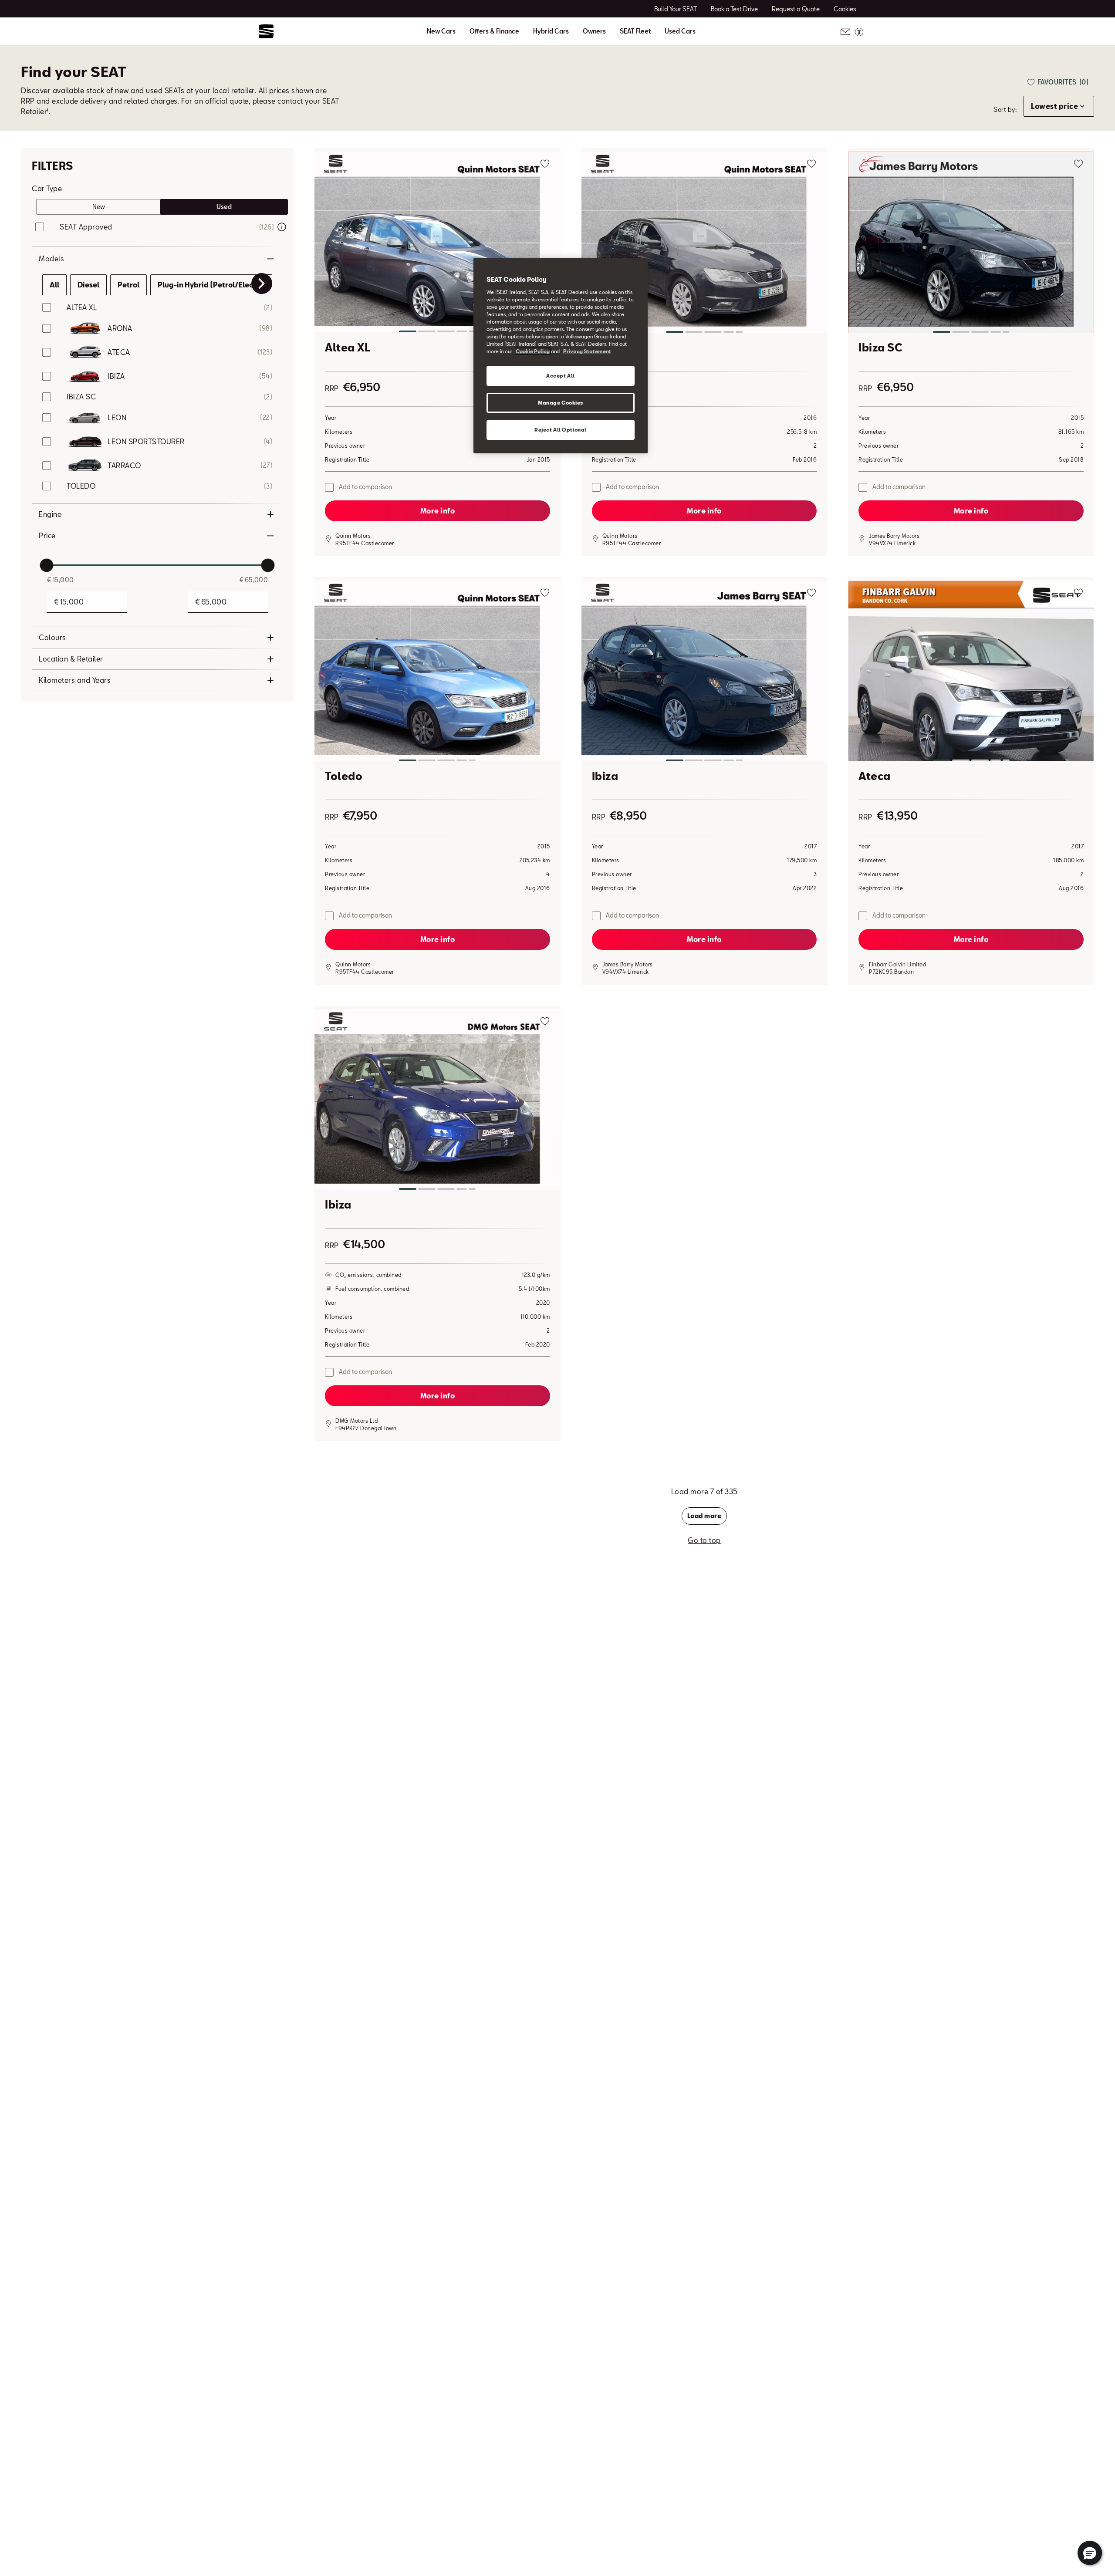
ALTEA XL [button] (82, 307)
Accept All (561, 376)
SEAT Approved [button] (86, 227)
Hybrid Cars (551, 31)
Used (224, 207)
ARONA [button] (120, 328)
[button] (438, 244)
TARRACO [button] (124, 465)
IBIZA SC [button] (81, 397)
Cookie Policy (533, 351)
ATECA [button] (119, 352)
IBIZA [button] (116, 376)
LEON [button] (117, 417)
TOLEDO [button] (81, 486)
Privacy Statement (587, 351)
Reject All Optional (561, 430)
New (99, 207)
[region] (561, 356)
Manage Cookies (561, 403)
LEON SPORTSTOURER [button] (146, 441)
